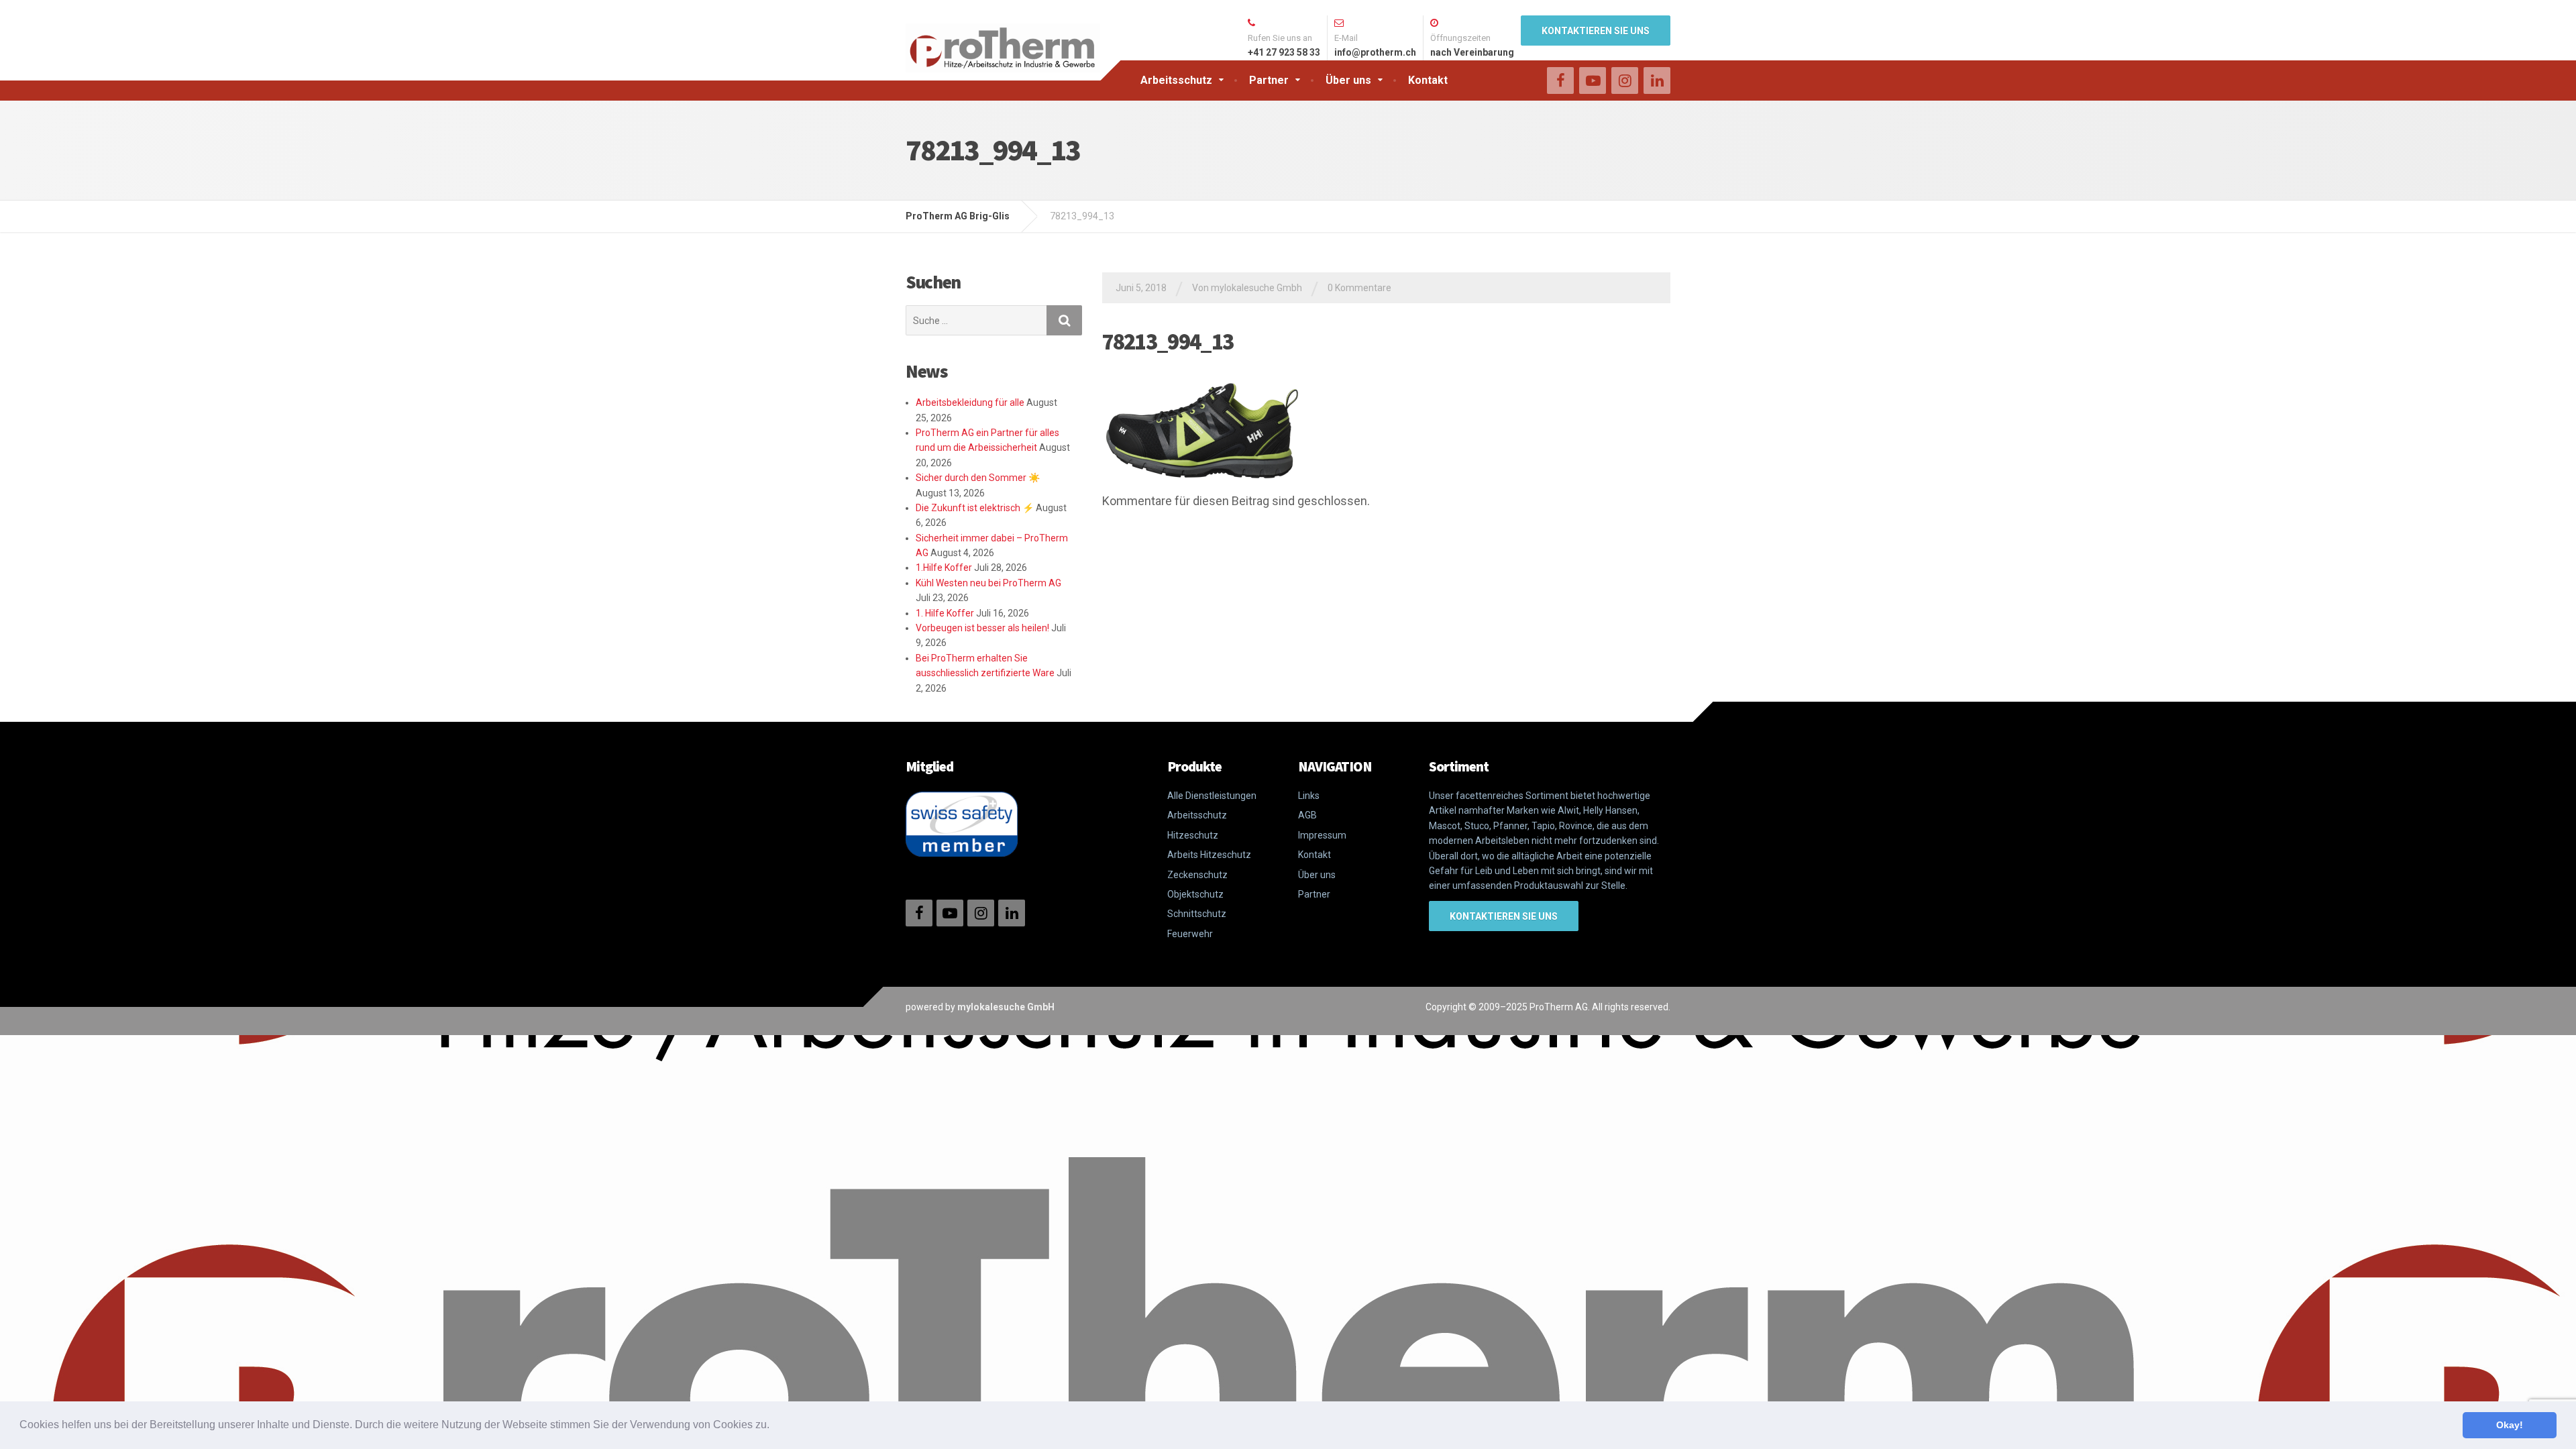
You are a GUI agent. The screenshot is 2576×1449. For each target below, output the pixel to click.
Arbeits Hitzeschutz (1209, 855)
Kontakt (1428, 80)
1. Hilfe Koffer (945, 613)
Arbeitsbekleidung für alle (970, 402)
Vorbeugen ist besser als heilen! (982, 628)
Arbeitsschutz (1176, 80)
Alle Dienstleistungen (1212, 796)
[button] (774, 1426)
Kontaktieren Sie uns (1596, 31)
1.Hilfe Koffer (944, 568)
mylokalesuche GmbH (1006, 1007)
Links (1309, 796)
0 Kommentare (1359, 288)
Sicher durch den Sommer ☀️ (978, 478)
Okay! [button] (2510, 1425)
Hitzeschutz (1193, 835)
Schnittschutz (1197, 914)
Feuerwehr (1190, 934)
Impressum (1322, 835)
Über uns (1348, 80)
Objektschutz (1195, 894)
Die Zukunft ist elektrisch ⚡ (975, 508)
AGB (1307, 815)
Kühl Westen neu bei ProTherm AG (988, 583)
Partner (1269, 80)
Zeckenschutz (1197, 875)
